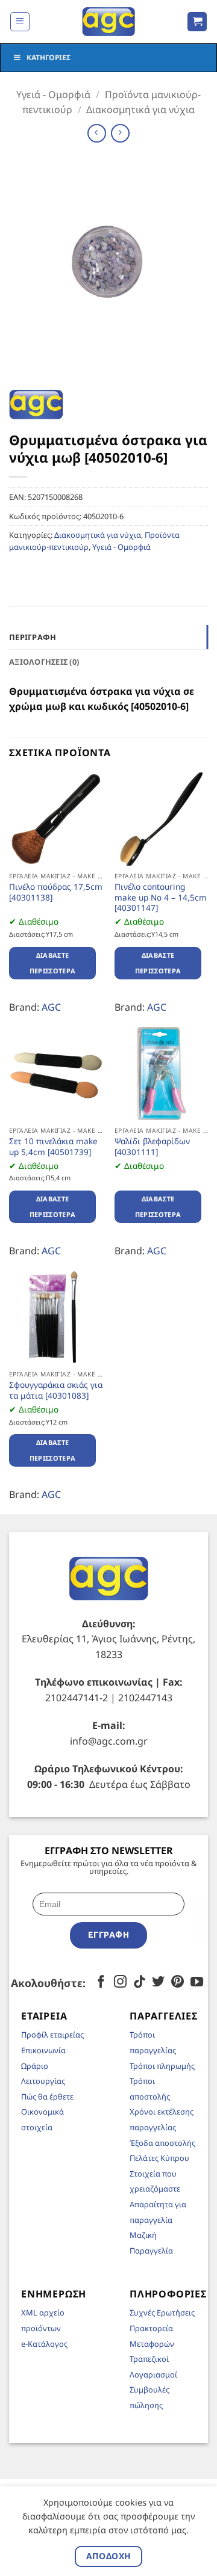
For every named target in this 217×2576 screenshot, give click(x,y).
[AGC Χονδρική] (109, 22)
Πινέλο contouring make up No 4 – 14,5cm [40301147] (161, 897)
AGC (51, 1007)
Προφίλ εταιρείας (52, 2035)
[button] (20, 22)
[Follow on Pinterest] (178, 1983)
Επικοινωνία (43, 2050)
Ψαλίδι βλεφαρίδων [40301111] (152, 1146)
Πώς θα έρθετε (47, 2097)
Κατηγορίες (49, 57)
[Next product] (97, 133)
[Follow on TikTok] (140, 1983)
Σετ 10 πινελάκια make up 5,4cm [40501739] (53, 1146)
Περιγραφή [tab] (33, 637)
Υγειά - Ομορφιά (53, 94)
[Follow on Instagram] (120, 1983)
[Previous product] (120, 133)
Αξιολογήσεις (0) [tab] (44, 662)
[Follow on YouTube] (197, 1983)
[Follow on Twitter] (158, 1983)
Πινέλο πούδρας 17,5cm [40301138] (56, 892)
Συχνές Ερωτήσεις (162, 2313)
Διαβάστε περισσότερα (53, 963)
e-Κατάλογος (44, 2344)
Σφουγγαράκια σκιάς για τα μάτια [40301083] (56, 1390)
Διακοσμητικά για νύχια (140, 109)
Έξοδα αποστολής (162, 2143)
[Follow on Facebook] (101, 1983)
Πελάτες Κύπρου (159, 2158)
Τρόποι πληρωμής (162, 2066)
